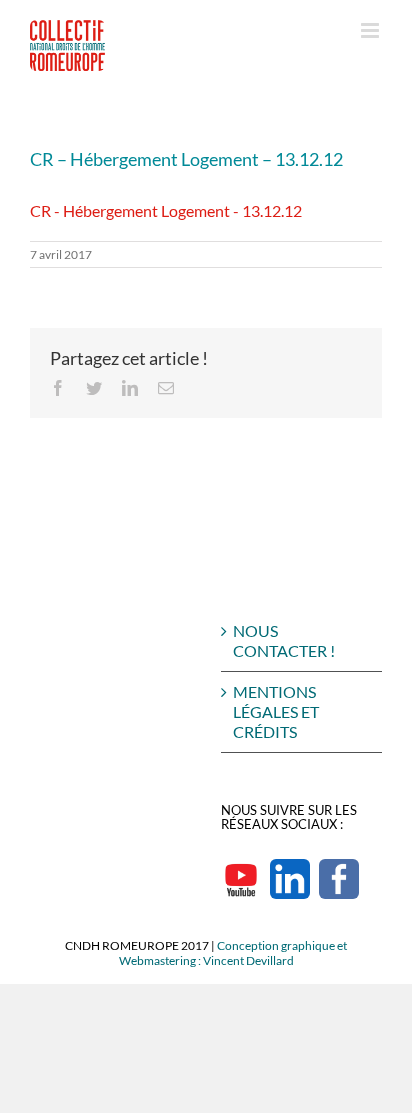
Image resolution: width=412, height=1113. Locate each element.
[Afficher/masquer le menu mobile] (371, 30)
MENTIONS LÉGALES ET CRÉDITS (276, 711)
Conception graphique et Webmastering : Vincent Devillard (233, 953)
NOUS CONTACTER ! (284, 640)
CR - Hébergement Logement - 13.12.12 (166, 210)
